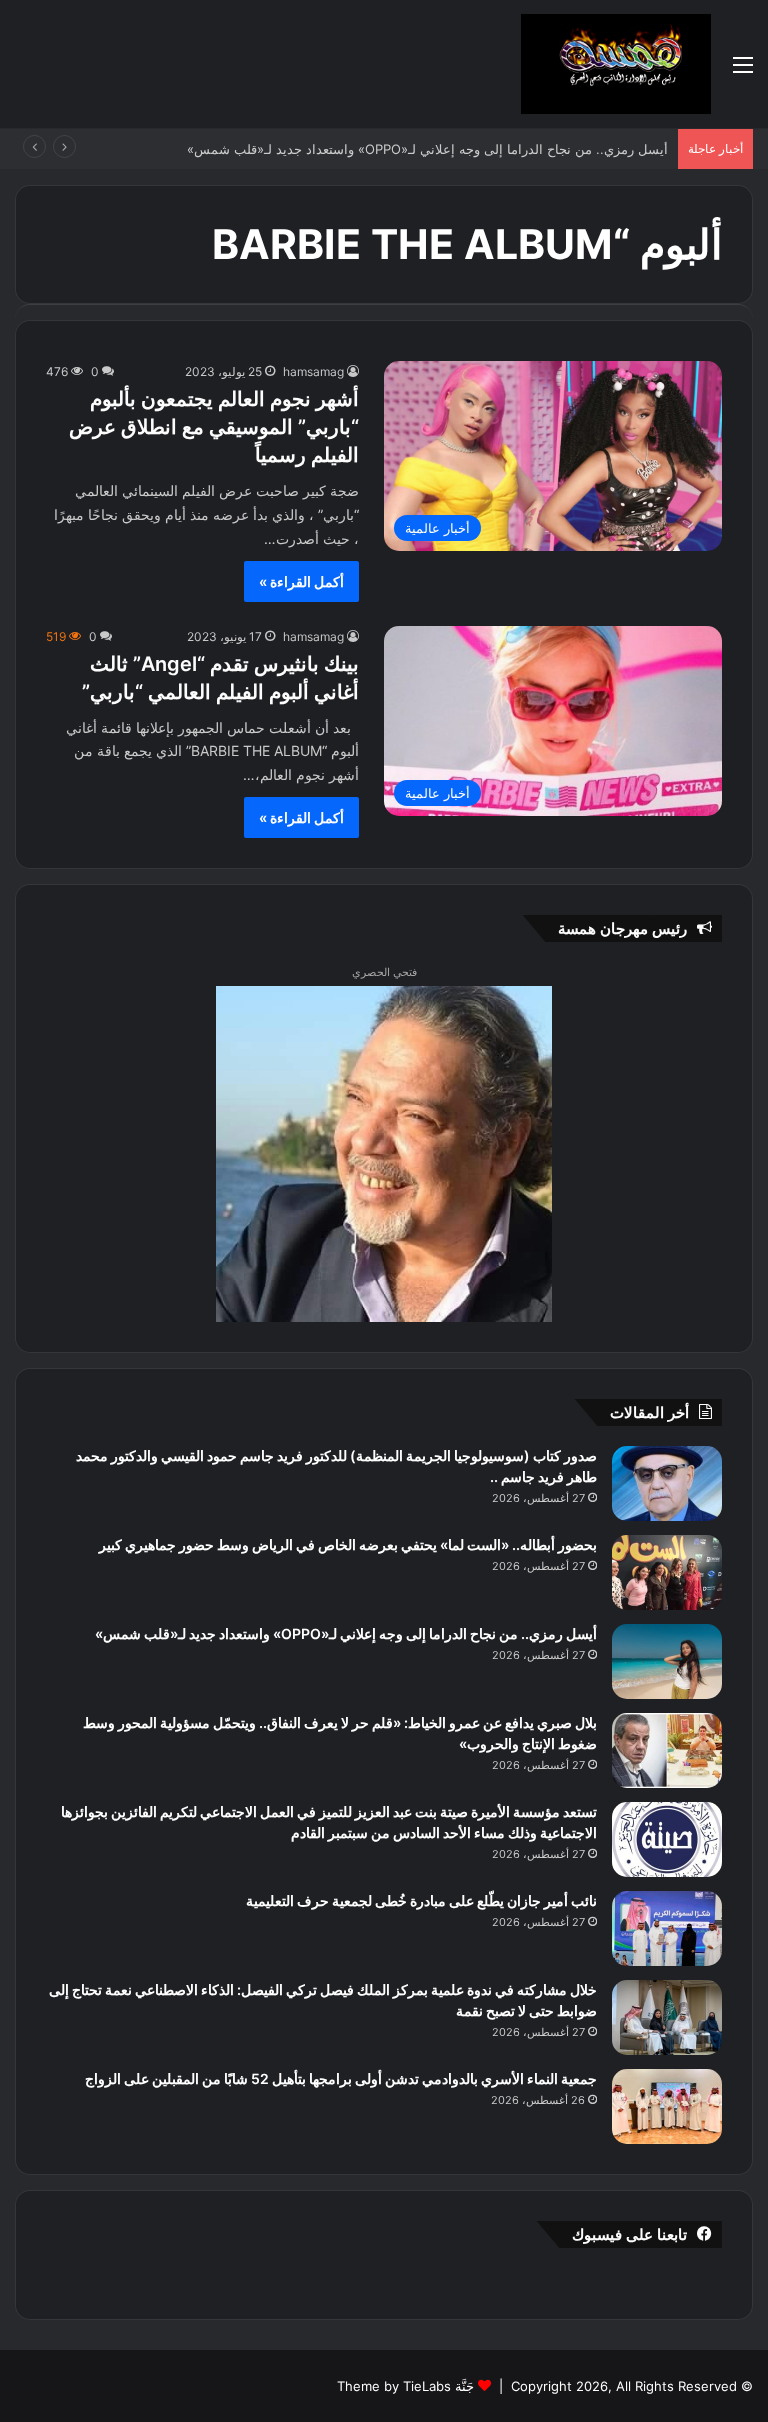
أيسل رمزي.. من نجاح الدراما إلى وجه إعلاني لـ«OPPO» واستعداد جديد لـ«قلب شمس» (429, 149)
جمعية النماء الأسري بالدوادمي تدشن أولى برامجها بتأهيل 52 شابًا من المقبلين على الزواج (341, 2078)
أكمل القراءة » (301, 581)
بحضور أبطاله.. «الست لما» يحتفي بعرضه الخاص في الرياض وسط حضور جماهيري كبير (348, 1544)
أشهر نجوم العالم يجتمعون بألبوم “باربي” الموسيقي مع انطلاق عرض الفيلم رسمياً (214, 427)
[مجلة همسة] (616, 64)
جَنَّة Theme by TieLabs (405, 2386)
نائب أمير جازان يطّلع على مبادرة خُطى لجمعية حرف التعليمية (421, 1900)
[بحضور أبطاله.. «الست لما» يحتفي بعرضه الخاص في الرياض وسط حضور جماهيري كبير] (667, 1572)
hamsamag (313, 371)
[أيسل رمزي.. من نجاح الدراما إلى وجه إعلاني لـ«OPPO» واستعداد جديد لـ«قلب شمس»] (667, 1661)
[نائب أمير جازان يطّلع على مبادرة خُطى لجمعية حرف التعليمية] (667, 1928)
